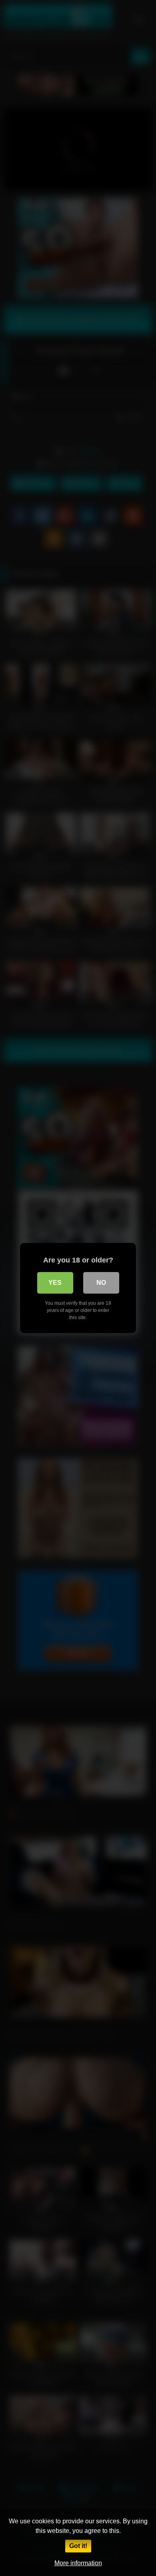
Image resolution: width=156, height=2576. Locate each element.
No (101, 1283)
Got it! (78, 2546)
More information (78, 2563)
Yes (55, 1283)
